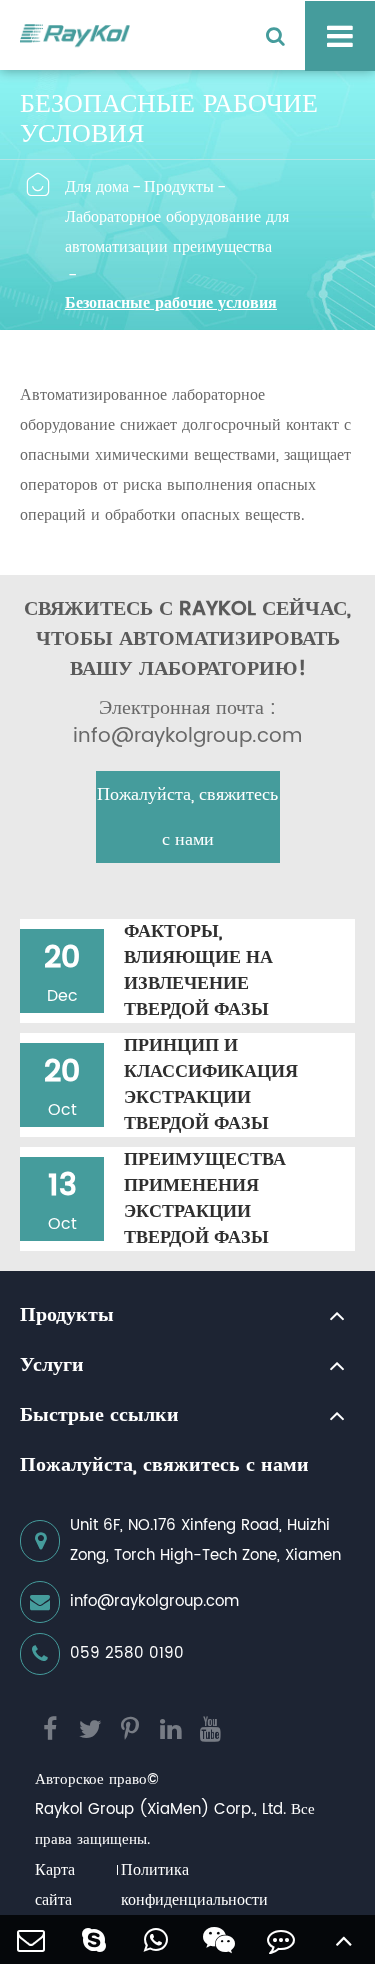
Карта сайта (55, 1885)
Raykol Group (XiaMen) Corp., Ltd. (160, 1809)
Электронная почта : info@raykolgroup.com (187, 723)
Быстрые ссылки (99, 1416)
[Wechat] (219, 1939)
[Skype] (94, 1939)
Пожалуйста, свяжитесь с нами (187, 817)
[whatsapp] (156, 1939)
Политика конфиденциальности (194, 1885)
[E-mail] (31, 1939)
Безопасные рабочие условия (171, 303)
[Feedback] (281, 1939)
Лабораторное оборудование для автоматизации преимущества (177, 232)
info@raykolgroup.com (154, 1601)
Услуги (52, 1366)
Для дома (97, 187)
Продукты (179, 187)
